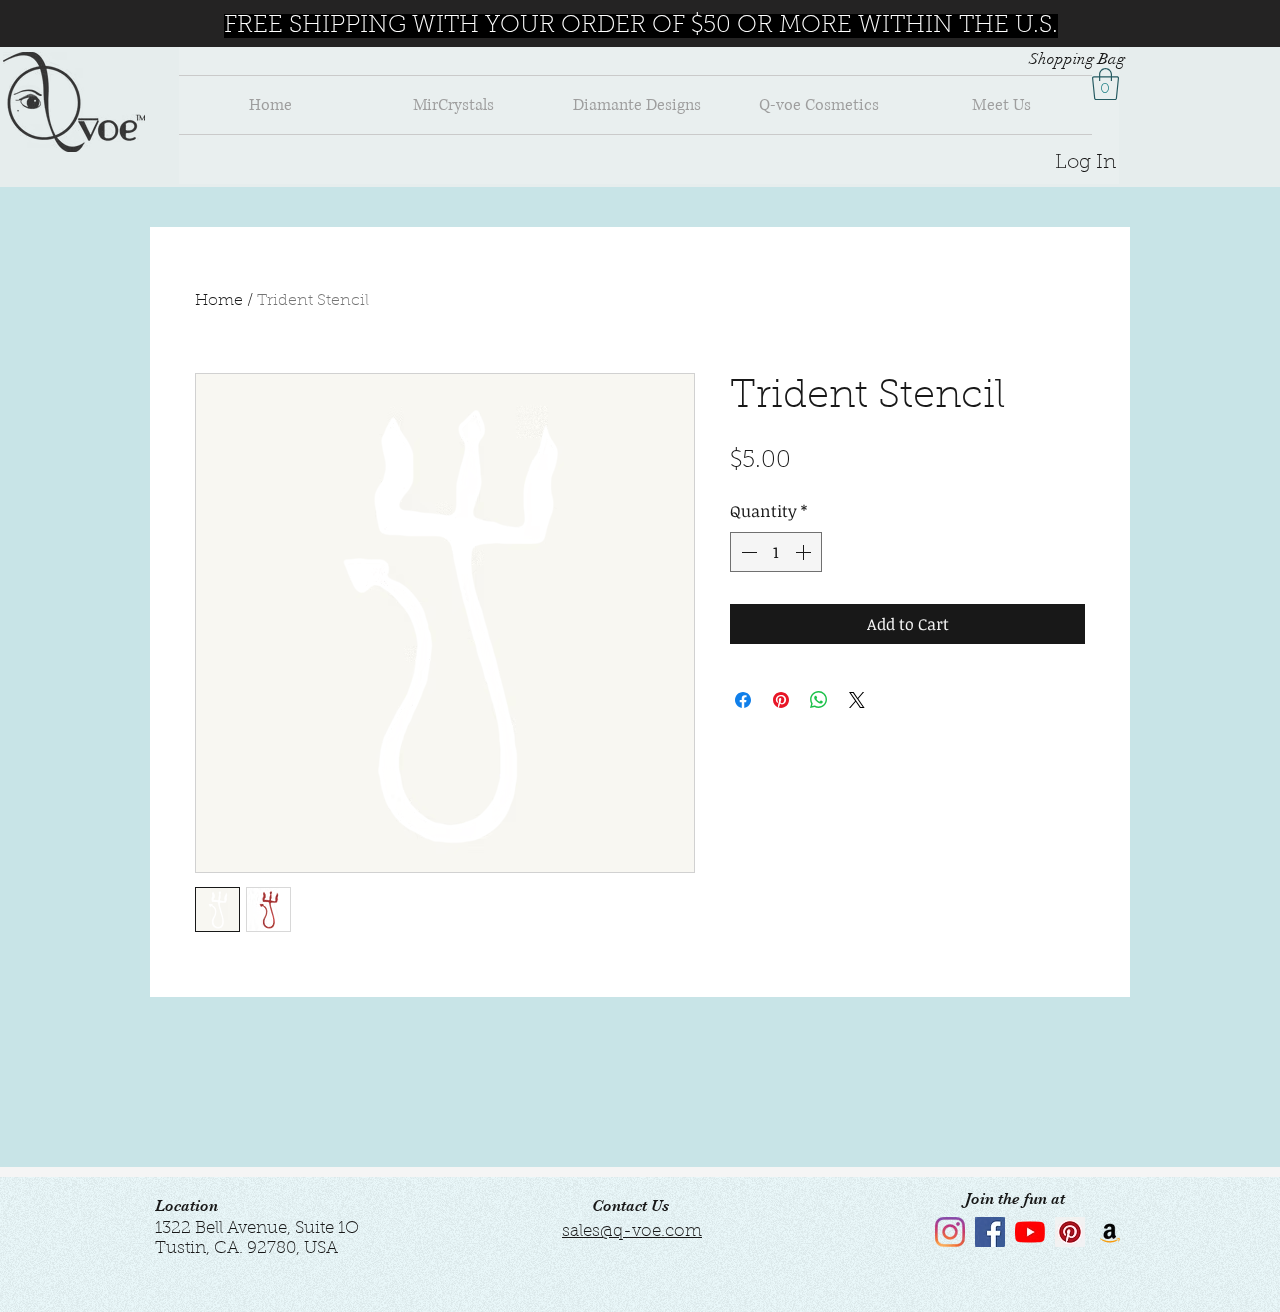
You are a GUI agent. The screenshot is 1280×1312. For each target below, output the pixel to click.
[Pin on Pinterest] (781, 700)
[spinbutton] (776, 552)
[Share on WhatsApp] (819, 700)
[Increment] (805, 552)
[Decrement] (747, 552)
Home (219, 301)
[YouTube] (1030, 1232)
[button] (1105, 84)
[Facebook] (990, 1232)
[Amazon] (1110, 1232)
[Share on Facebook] (743, 700)
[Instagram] (950, 1232)
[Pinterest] (1070, 1232)
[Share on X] (857, 700)
